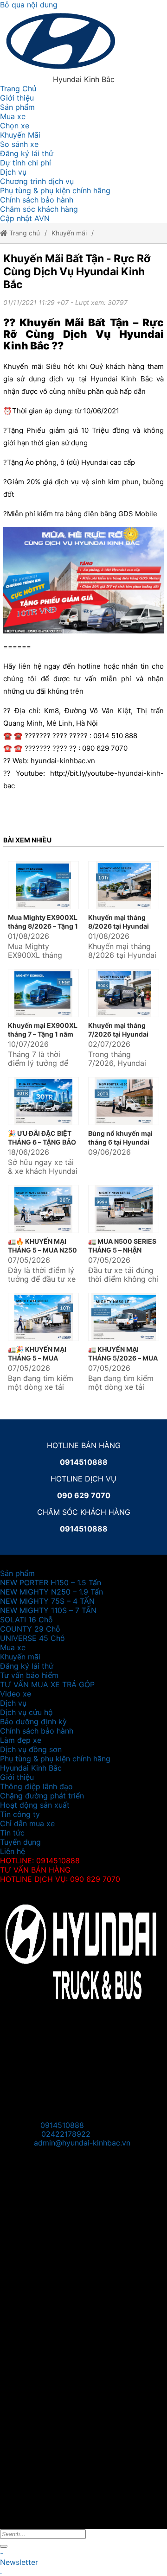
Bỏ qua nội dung (29, 5)
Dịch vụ (13, 172)
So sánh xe (19, 144)
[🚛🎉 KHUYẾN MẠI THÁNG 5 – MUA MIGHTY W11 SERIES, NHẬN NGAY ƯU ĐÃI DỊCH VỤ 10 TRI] (43, 1317)
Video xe (16, 1694)
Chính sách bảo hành (37, 200)
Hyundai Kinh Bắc (31, 1768)
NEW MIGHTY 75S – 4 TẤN (47, 1601)
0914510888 (62, 2125)
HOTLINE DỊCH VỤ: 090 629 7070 (60, 1879)
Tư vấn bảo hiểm (29, 1675)
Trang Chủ (18, 89)
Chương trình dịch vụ (37, 181)
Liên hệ (13, 1851)
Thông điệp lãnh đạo (36, 1786)
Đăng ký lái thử (27, 153)
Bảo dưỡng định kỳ (33, 1722)
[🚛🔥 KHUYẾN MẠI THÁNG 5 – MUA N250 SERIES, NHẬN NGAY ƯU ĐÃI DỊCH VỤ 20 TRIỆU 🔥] (43, 1209)
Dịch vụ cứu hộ (26, 1712)
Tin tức (12, 1833)
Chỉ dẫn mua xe (27, 1823)
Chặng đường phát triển (42, 1796)
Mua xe (13, 116)
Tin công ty (20, 1814)
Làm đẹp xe (21, 1740)
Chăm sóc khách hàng (39, 209)
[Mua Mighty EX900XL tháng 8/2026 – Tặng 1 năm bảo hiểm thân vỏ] (43, 885)
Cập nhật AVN (25, 218)
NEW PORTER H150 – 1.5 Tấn (51, 1582)
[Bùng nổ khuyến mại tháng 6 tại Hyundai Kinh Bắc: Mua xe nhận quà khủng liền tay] (124, 1101)
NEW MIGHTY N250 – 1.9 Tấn (51, 1592)
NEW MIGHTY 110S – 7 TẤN (48, 1610)
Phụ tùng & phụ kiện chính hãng (55, 190)
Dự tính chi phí (26, 163)
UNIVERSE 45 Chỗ (32, 1638)
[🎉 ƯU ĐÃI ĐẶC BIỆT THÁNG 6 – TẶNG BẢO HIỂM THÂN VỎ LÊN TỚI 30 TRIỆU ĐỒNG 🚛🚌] (43, 1101)
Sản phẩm (17, 107)
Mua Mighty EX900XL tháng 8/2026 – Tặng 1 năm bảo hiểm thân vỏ (43, 926)
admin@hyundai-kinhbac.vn (82, 2143)
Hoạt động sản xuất (35, 1805)
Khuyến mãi (69, 233)
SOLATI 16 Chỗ (26, 1620)
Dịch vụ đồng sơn (31, 1749)
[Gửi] (4, 2546)
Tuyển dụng (20, 1842)
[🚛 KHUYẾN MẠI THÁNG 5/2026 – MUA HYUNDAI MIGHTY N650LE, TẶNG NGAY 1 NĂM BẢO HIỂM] (124, 1317)
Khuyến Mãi (20, 135)
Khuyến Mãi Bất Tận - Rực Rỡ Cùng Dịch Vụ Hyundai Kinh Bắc (77, 272)
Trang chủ (24, 233)
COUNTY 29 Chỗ (30, 1629)
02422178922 (66, 2134)
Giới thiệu (17, 98)
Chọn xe (15, 126)
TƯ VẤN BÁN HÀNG (35, 1870)
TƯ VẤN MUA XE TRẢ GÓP (47, 1684)
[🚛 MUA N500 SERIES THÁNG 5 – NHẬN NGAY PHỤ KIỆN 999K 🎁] (124, 1209)
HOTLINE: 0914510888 (40, 1861)
